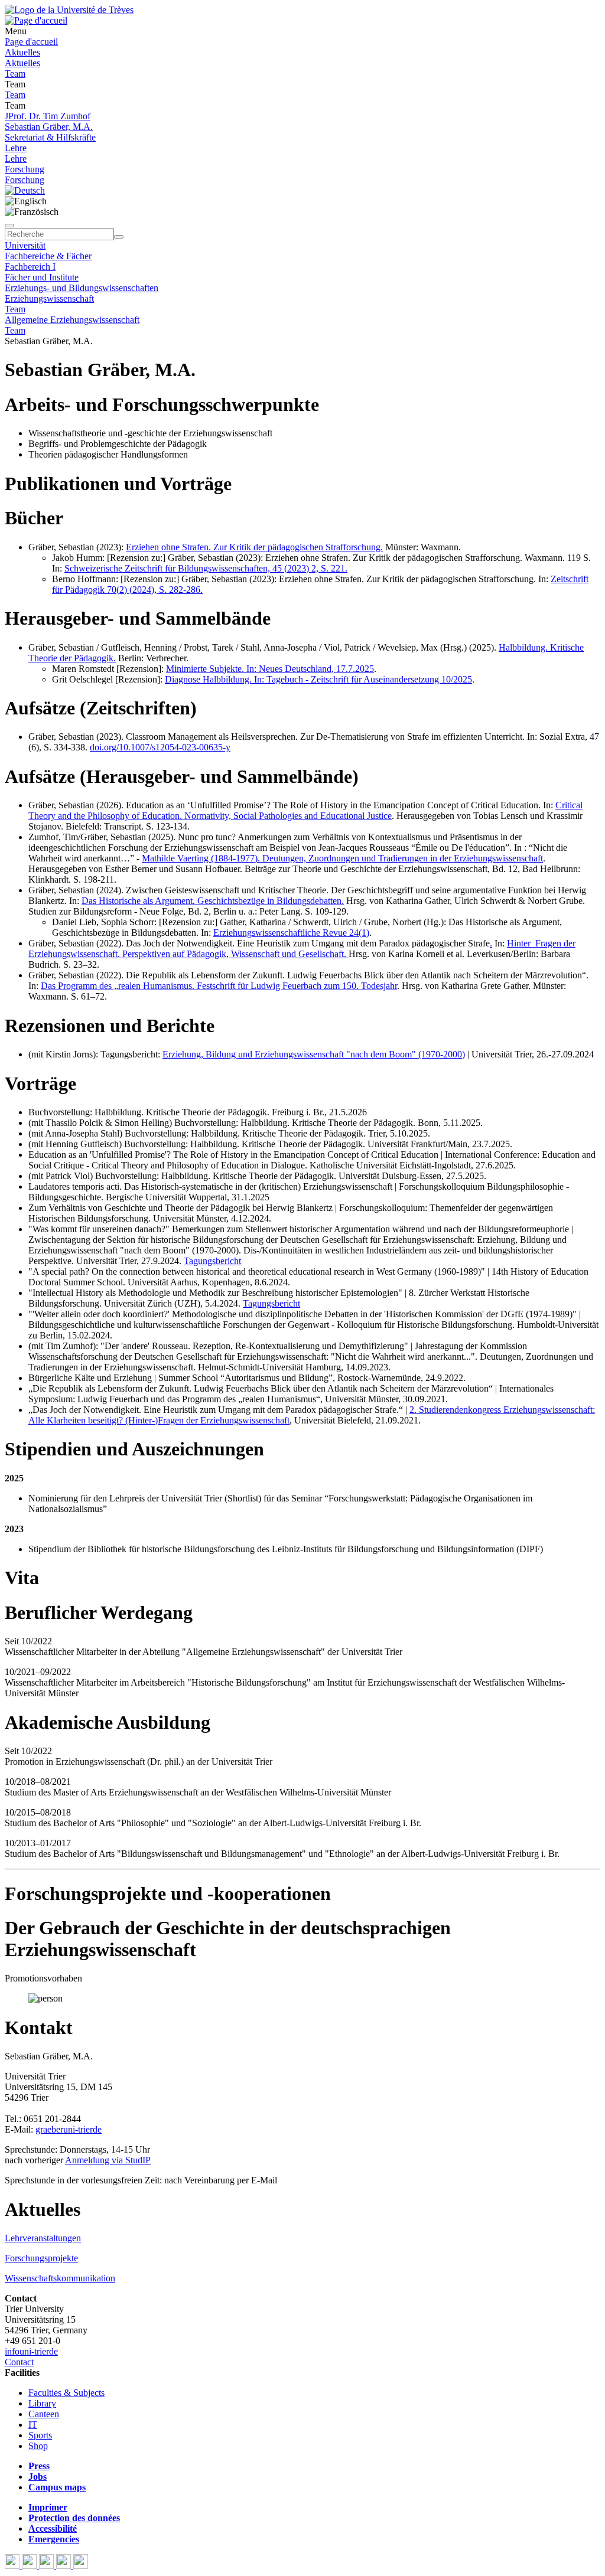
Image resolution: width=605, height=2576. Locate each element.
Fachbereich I (30, 267)
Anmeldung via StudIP (108, 2160)
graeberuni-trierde (69, 2129)
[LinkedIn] (81, 2566)
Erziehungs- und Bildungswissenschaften (82, 288)
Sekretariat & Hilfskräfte (50, 137)
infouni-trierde (31, 2351)
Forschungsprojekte (41, 2258)
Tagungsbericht (212, 1261)
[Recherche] (119, 237)
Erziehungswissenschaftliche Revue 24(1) (291, 933)
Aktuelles (22, 52)
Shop (38, 2446)
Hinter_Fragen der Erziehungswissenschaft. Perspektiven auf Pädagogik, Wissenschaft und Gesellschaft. (302, 949)
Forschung (25, 169)
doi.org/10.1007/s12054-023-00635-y (160, 747)
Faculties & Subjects (66, 2393)
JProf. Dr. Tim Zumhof (48, 116)
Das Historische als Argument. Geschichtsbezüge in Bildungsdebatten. (213, 901)
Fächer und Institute (42, 277)
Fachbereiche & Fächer (48, 256)
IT (33, 2425)
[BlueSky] (30, 2566)
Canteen (44, 2414)
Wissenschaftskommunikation (60, 2278)
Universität (25, 245)
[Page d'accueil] (36, 20)
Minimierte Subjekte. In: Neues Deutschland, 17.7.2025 (270, 669)
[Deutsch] (25, 190)
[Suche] (9, 226)
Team (15, 74)
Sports (40, 2435)
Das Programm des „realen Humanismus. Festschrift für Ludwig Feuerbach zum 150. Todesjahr (219, 986)
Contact (19, 2362)
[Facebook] (13, 2566)
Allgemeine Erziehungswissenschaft (72, 320)
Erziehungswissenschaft (49, 298)
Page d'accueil (31, 42)
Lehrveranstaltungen (43, 2238)
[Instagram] (65, 2566)
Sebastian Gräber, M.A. (49, 127)
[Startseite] (69, 10)
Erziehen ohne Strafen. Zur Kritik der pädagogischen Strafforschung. (254, 547)
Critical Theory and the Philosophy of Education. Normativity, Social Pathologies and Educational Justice (305, 810)
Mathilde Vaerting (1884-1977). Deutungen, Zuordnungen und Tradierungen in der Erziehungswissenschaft (342, 858)
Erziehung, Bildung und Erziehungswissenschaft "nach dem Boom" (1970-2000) (314, 1054)
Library (42, 2403)
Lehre (16, 148)
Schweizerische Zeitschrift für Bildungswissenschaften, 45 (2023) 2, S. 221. (206, 568)
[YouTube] (48, 2566)
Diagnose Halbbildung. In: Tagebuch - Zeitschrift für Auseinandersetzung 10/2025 (318, 679)
